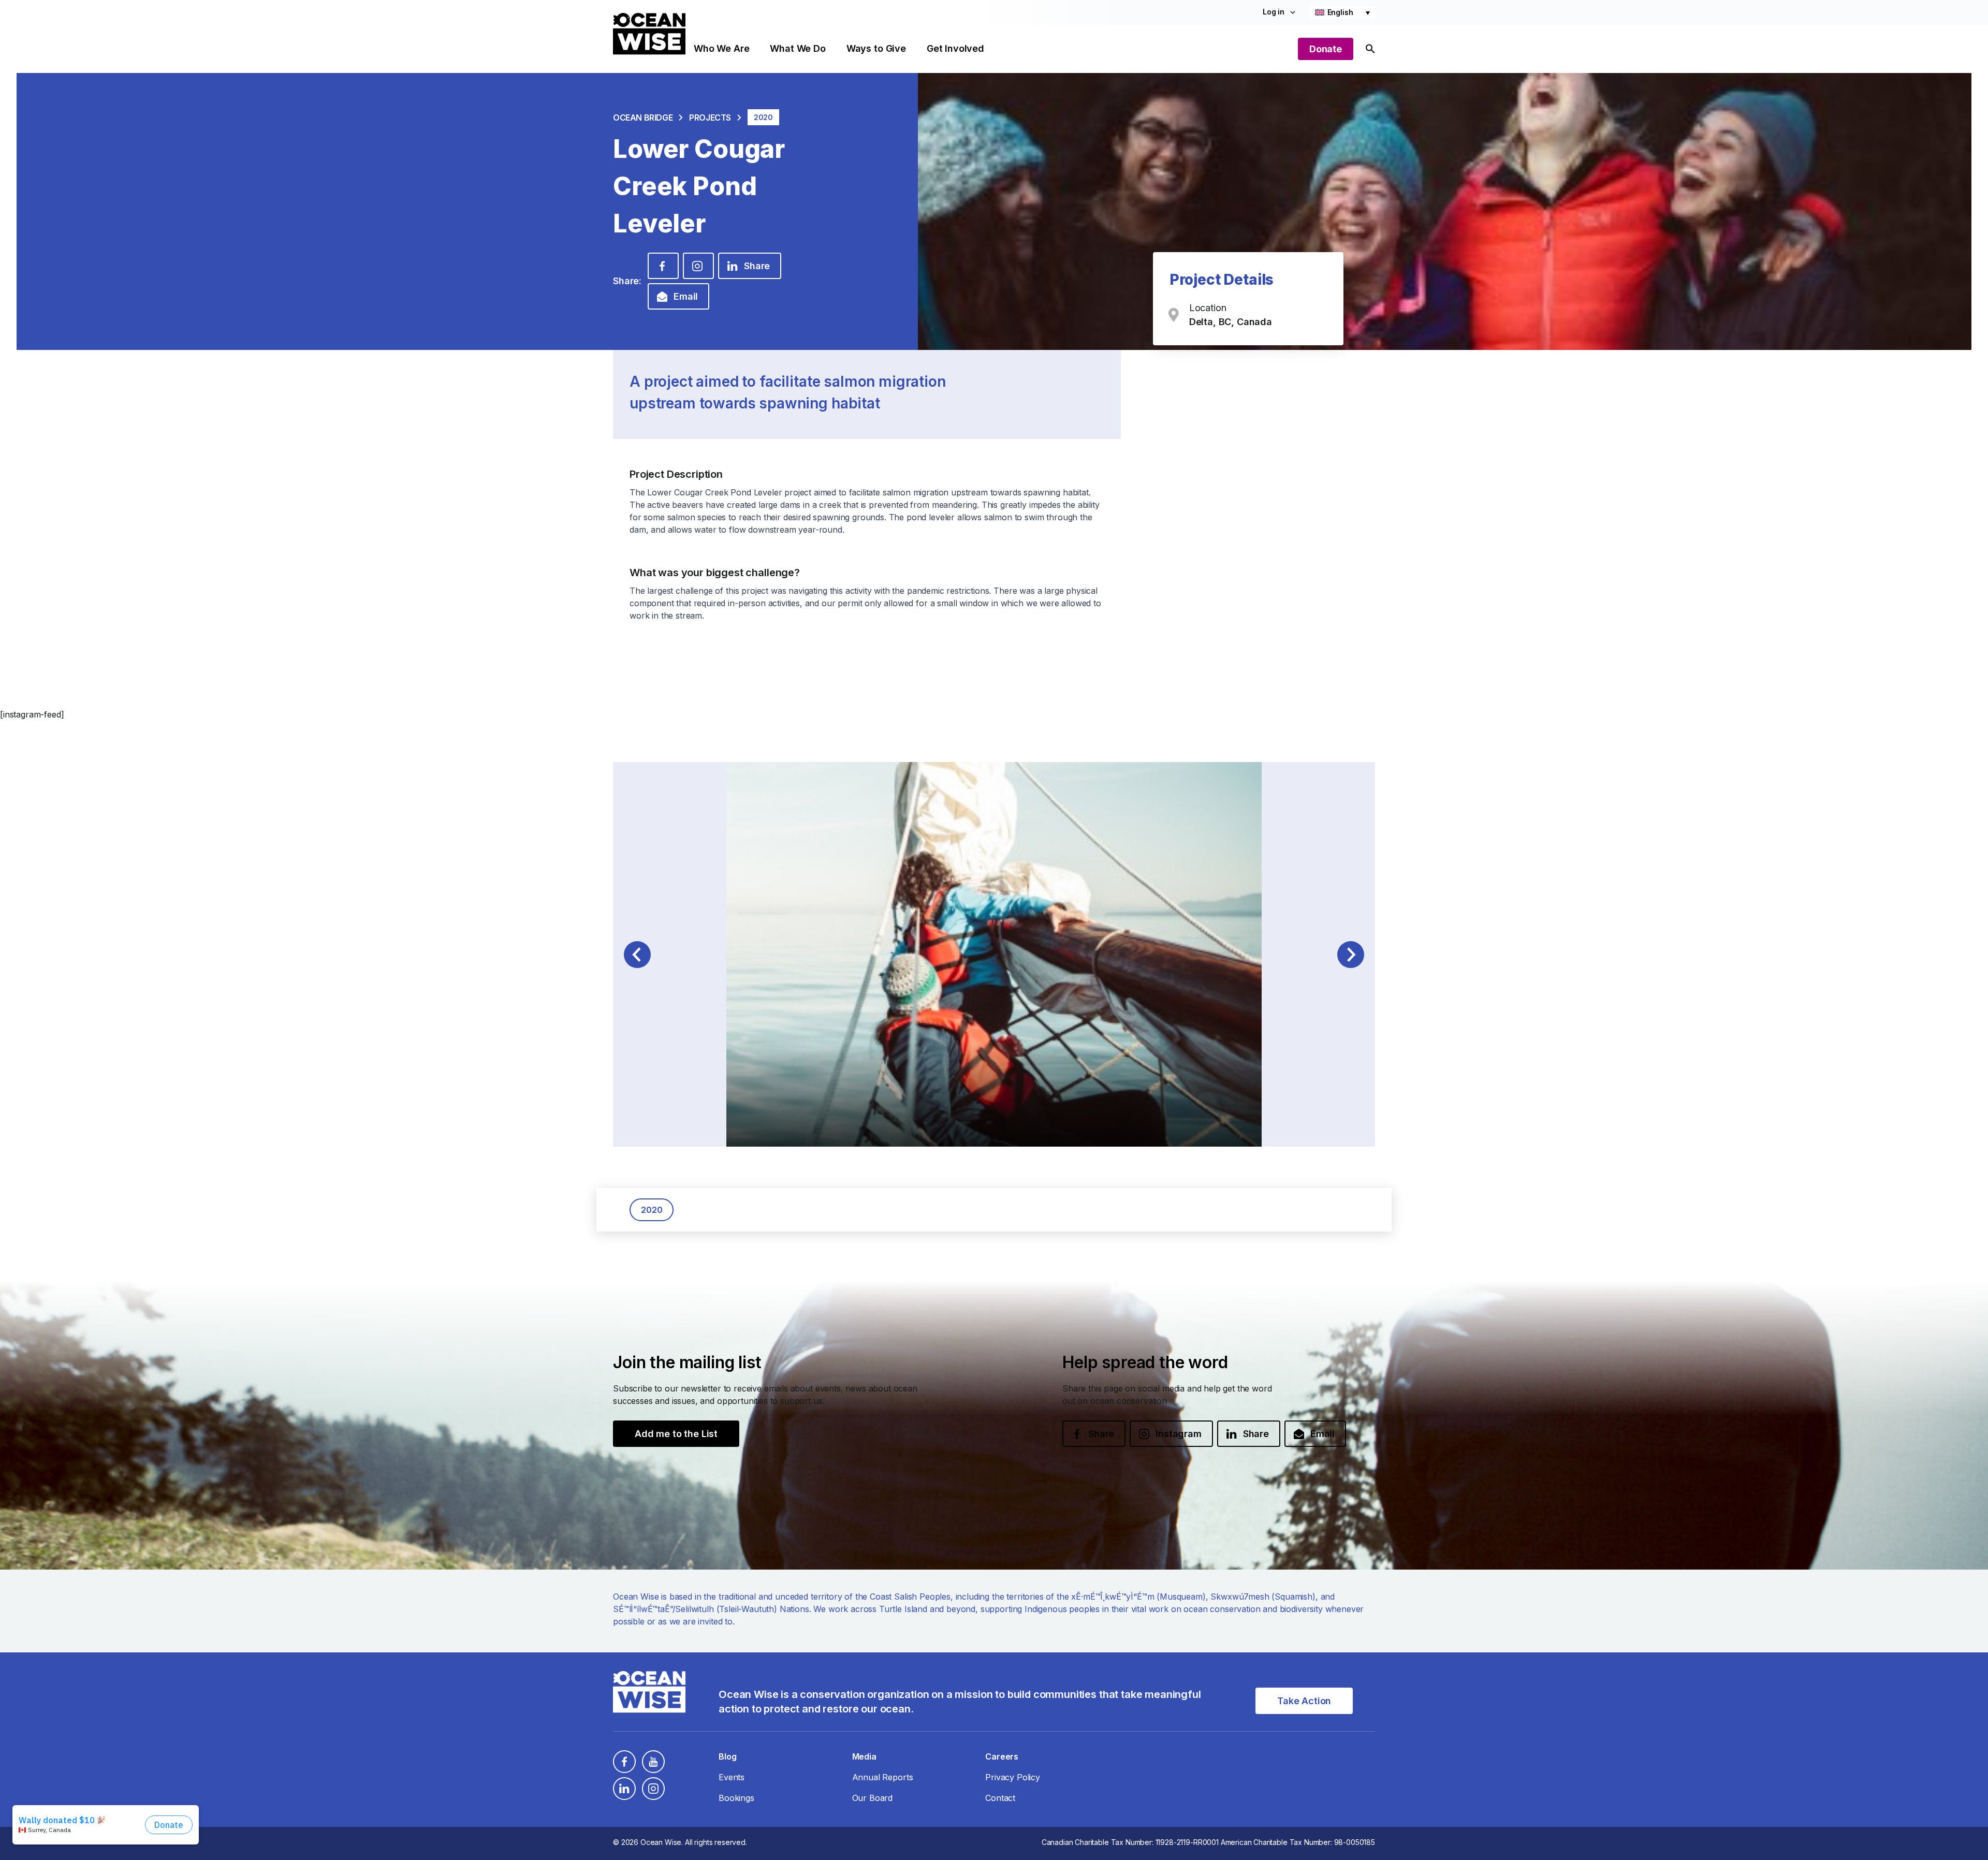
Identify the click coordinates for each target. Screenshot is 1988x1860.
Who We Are (721, 48)
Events (732, 1777)
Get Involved (955, 48)
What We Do (798, 48)
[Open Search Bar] (1370, 49)
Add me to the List (676, 1434)
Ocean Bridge (643, 118)
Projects (710, 118)
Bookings (736, 1798)
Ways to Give (876, 48)
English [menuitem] (1340, 12)
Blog (727, 1756)
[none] (1342, 12)
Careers (1002, 1756)
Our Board (873, 1798)
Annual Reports (883, 1777)
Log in (1274, 12)
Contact (1000, 1798)
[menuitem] (1342, 12)
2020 (652, 1210)
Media (864, 1756)
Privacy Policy (1013, 1777)
